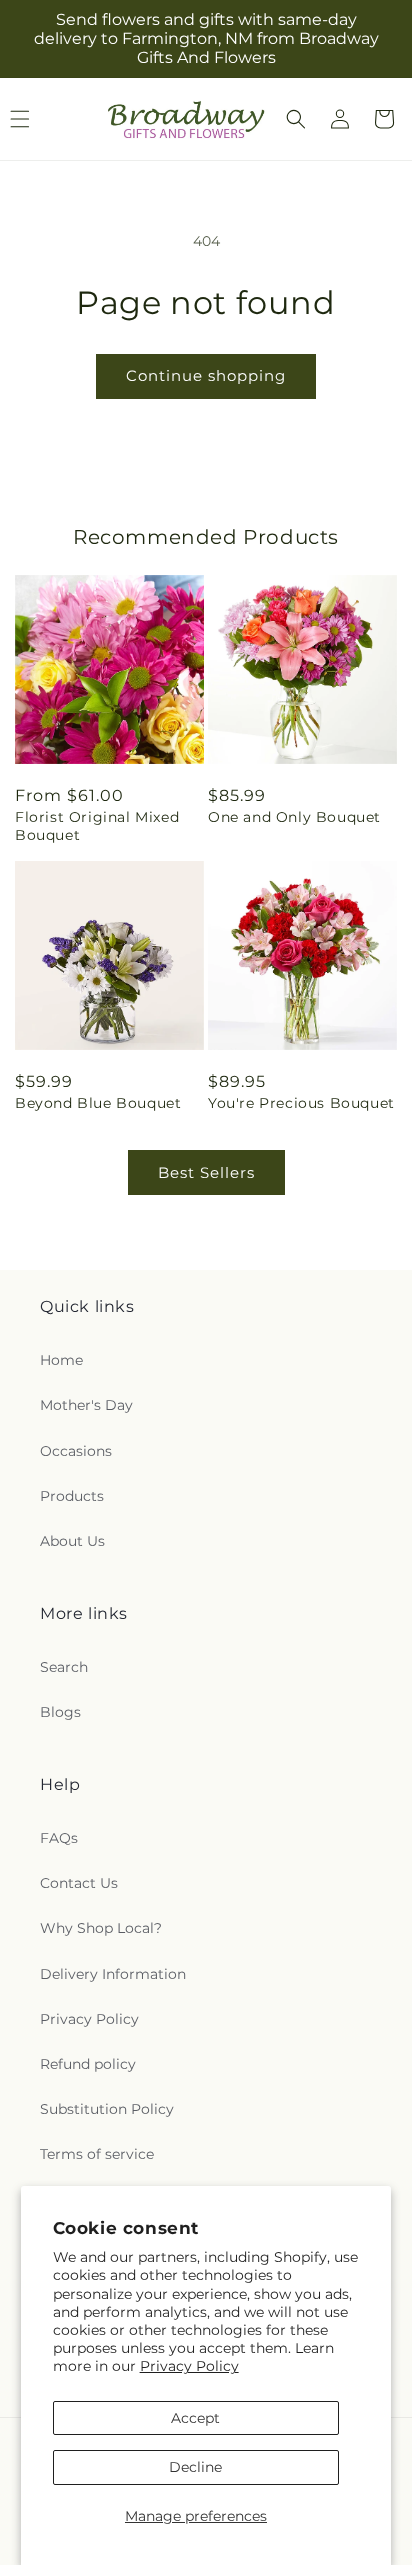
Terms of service (97, 2154)
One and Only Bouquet (294, 817)
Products (72, 1496)
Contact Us (79, 1883)
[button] (296, 119)
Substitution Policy (107, 2109)
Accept (195, 2418)
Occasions (76, 1451)
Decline (195, 2467)
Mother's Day (86, 1405)
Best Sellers (206, 1172)
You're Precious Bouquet (301, 1103)
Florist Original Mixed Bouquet (97, 826)
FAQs (59, 1838)
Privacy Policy (189, 2366)
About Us (72, 1541)
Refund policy (88, 2064)
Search (64, 1667)
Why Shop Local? (101, 1928)
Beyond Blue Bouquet (98, 1103)
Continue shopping (206, 375)
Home (61, 1360)
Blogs (60, 1712)
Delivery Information (113, 1974)
